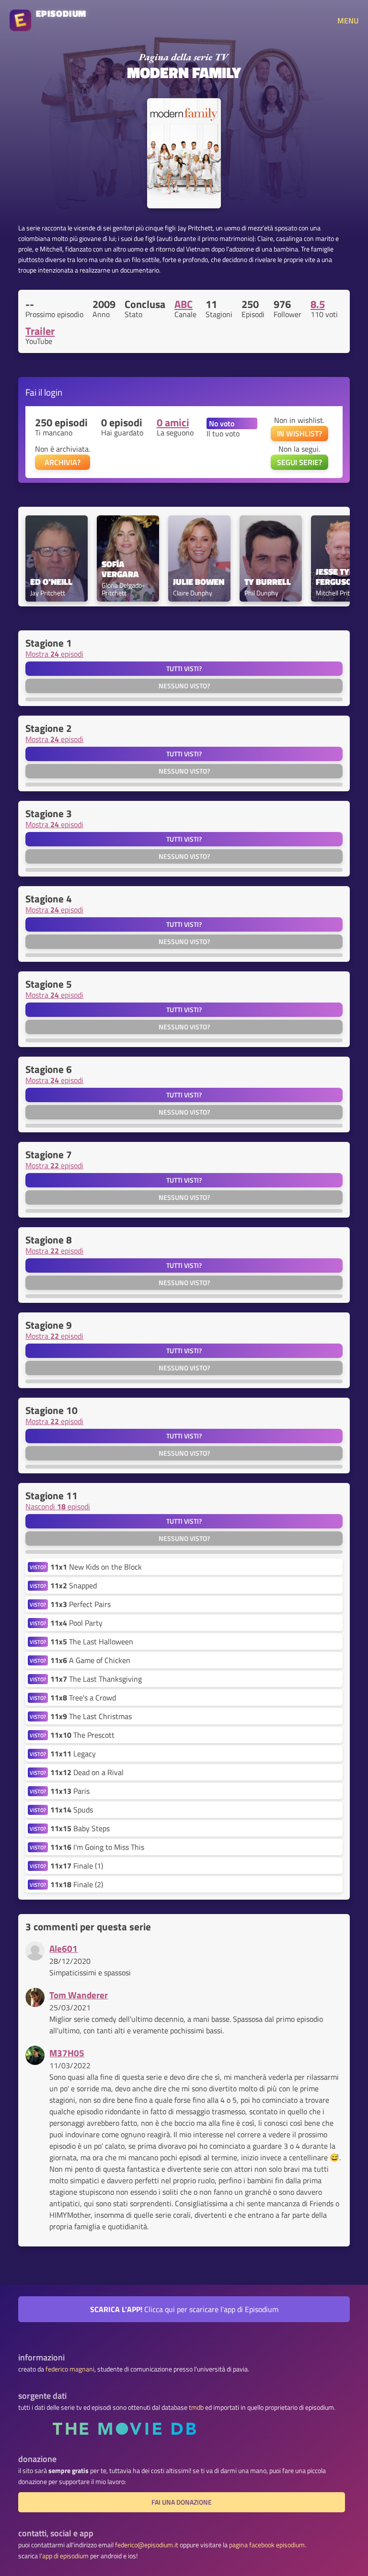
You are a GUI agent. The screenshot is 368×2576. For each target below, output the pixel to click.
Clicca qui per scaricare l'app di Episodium (184, 2309)
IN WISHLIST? (299, 433)
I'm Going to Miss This (97, 1847)
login (53, 392)
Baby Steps (80, 1828)
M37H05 (67, 2053)
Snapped (74, 1585)
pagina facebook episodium (267, 2545)
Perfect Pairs (80, 1604)
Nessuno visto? (184, 686)
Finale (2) (77, 1884)
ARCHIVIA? (63, 462)
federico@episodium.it (147, 2545)
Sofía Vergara (120, 570)
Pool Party (76, 1623)
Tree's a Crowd (83, 1698)
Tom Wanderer (79, 1995)
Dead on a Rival (87, 1772)
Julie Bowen (199, 582)
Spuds (72, 1810)
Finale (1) (77, 1866)
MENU (348, 21)
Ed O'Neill (51, 582)
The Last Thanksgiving (96, 1679)
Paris (70, 1791)
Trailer (40, 331)
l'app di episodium (64, 2556)
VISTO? (38, 1567)
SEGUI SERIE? (299, 462)
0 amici (173, 422)
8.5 (318, 304)
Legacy (73, 1754)
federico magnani (70, 2369)
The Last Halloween (92, 1641)
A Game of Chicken (90, 1660)
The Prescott (82, 1735)
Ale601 (63, 1948)
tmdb (196, 2407)
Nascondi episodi (58, 1506)
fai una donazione (182, 2502)
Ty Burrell (268, 582)
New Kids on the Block (96, 1567)
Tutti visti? (184, 669)
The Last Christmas (91, 1716)
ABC (184, 304)
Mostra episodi (54, 654)
